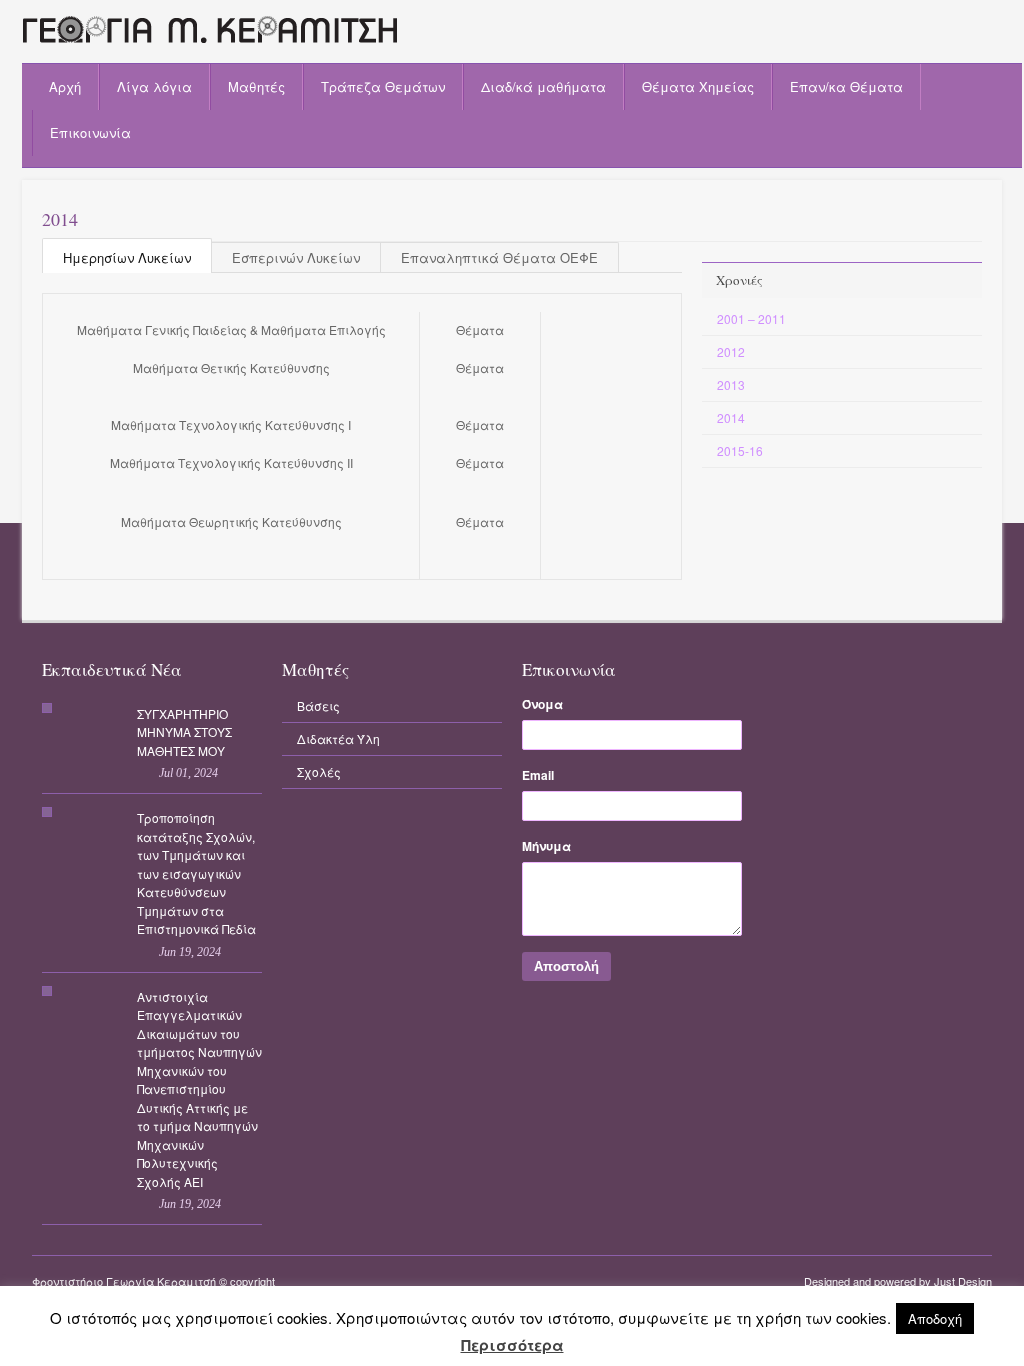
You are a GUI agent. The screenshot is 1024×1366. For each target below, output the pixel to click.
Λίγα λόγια (154, 86)
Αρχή (65, 86)
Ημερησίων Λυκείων (127, 257)
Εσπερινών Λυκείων (296, 257)
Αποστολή (566, 966)
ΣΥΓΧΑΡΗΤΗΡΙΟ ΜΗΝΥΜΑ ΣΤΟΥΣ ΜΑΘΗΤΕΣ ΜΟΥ (184, 732)
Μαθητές (256, 86)
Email (538, 775)
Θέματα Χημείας (698, 86)
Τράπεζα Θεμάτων (383, 86)
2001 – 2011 (751, 318)
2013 (731, 384)
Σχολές (319, 771)
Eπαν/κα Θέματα (846, 86)
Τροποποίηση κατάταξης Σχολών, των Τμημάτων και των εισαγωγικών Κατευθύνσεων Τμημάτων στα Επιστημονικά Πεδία (196, 873)
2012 (731, 351)
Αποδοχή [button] (935, 1318)
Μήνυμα (546, 846)
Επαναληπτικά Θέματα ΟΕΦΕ (499, 257)
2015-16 (740, 450)
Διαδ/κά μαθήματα (543, 86)
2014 (731, 417)
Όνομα (542, 704)
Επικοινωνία (90, 132)
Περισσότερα (512, 1345)
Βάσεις (318, 705)
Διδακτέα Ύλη (338, 738)
